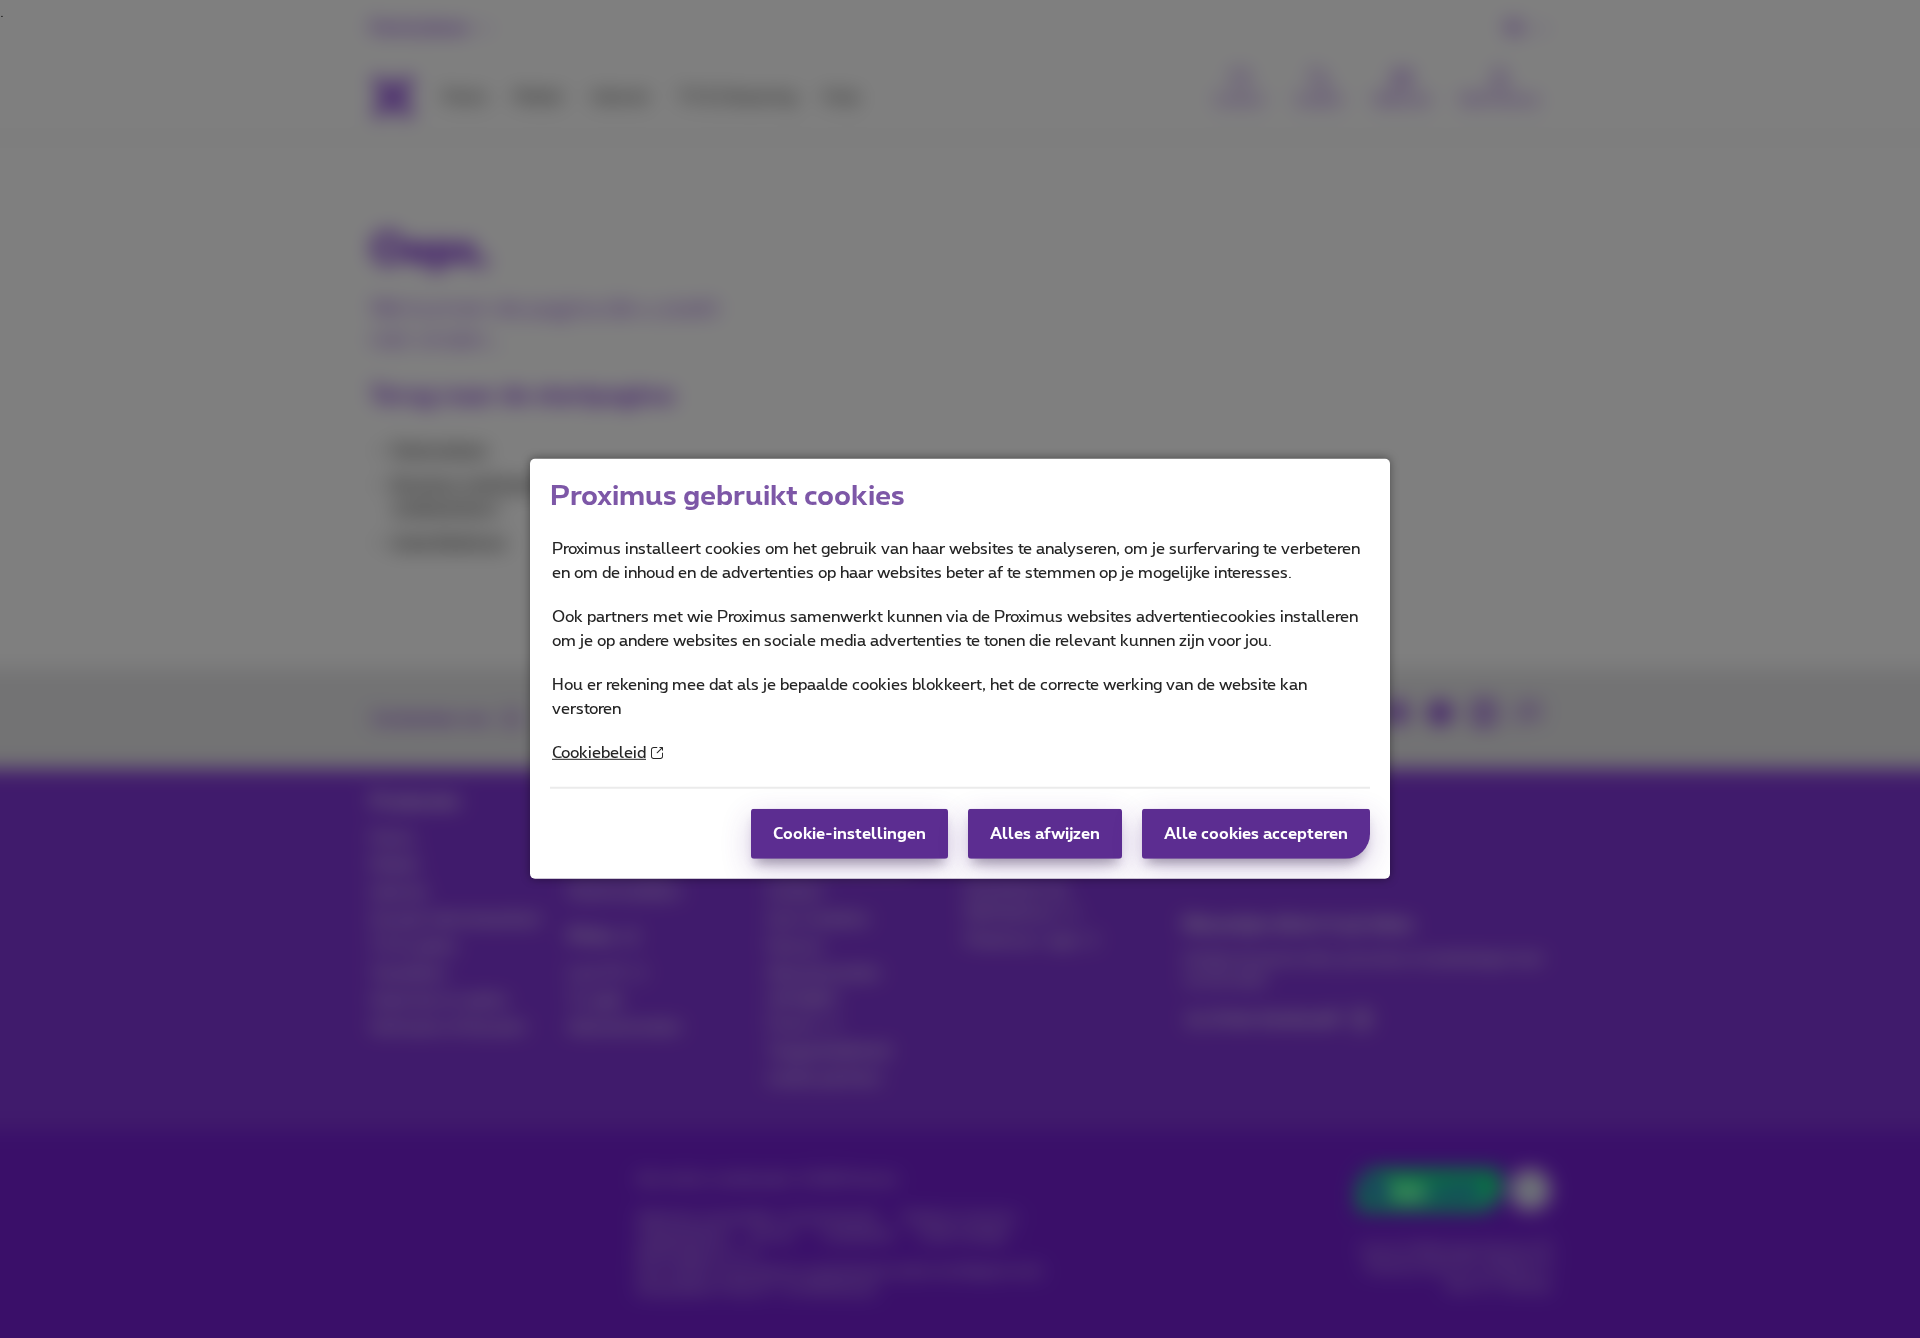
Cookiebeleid (599, 753)
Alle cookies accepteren (1256, 834)
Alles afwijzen (1045, 834)
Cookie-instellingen (849, 834)
